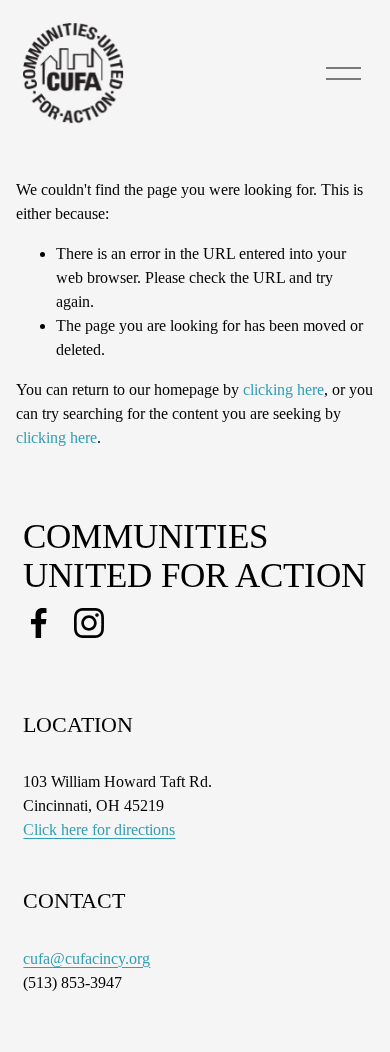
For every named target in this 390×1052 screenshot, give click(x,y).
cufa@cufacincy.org (86, 958)
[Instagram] (89, 623)
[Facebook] (39, 623)
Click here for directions (99, 829)
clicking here (283, 389)
